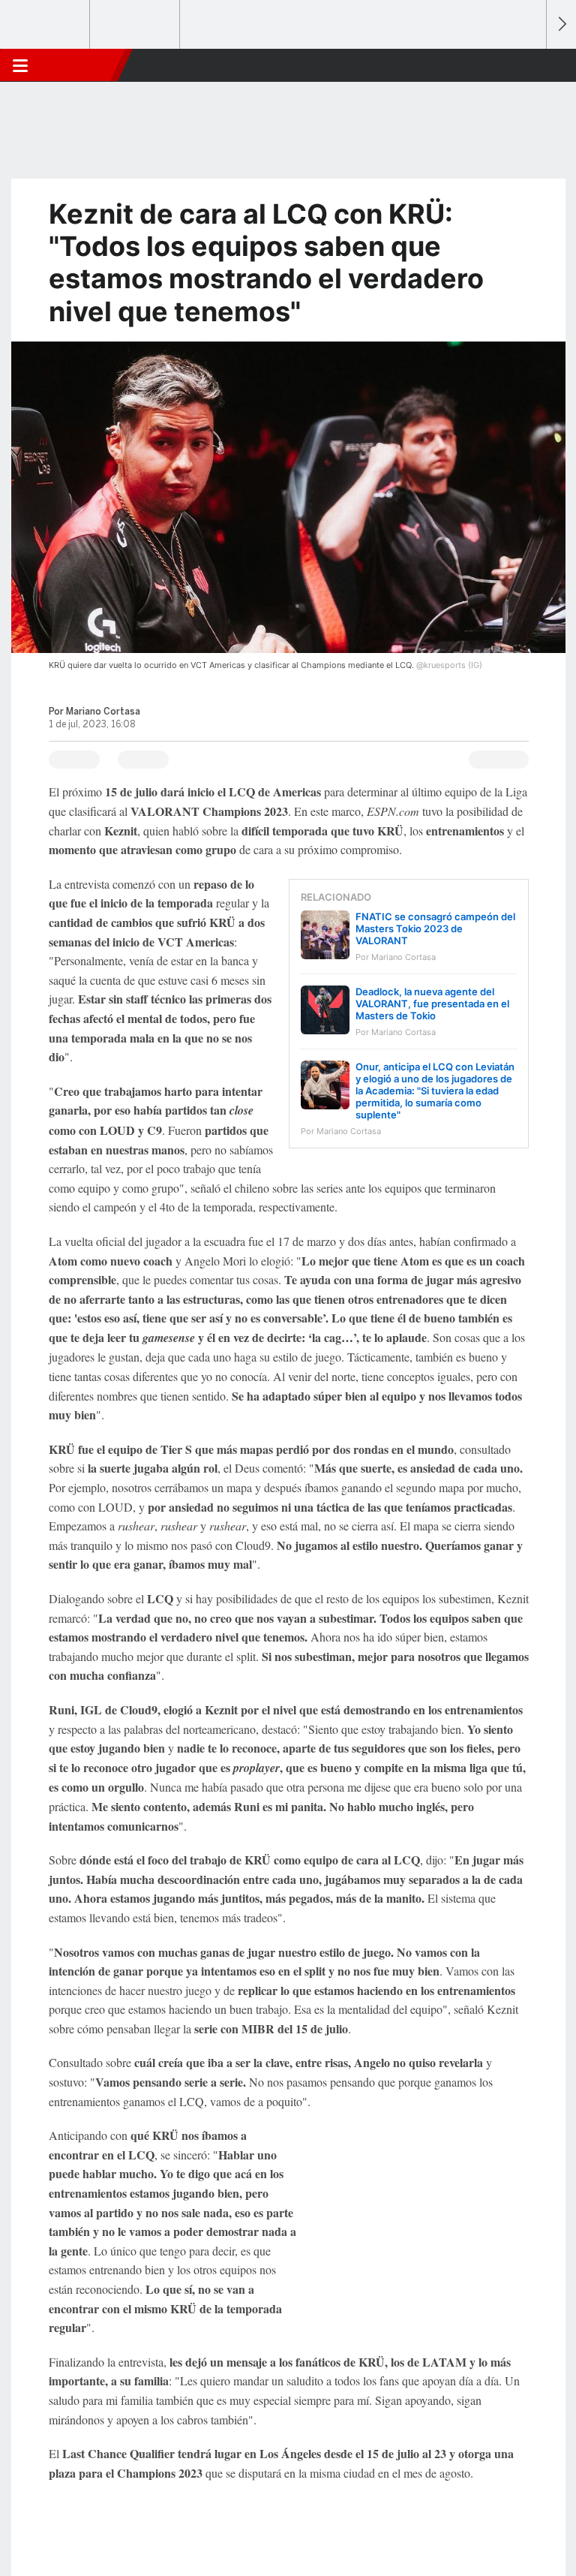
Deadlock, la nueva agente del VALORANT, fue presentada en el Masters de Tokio (432, 1004)
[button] (526, 65)
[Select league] (46, 25)
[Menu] (20, 65)
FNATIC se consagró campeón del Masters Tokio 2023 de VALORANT (435, 928)
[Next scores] (561, 24)
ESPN (80, 65)
